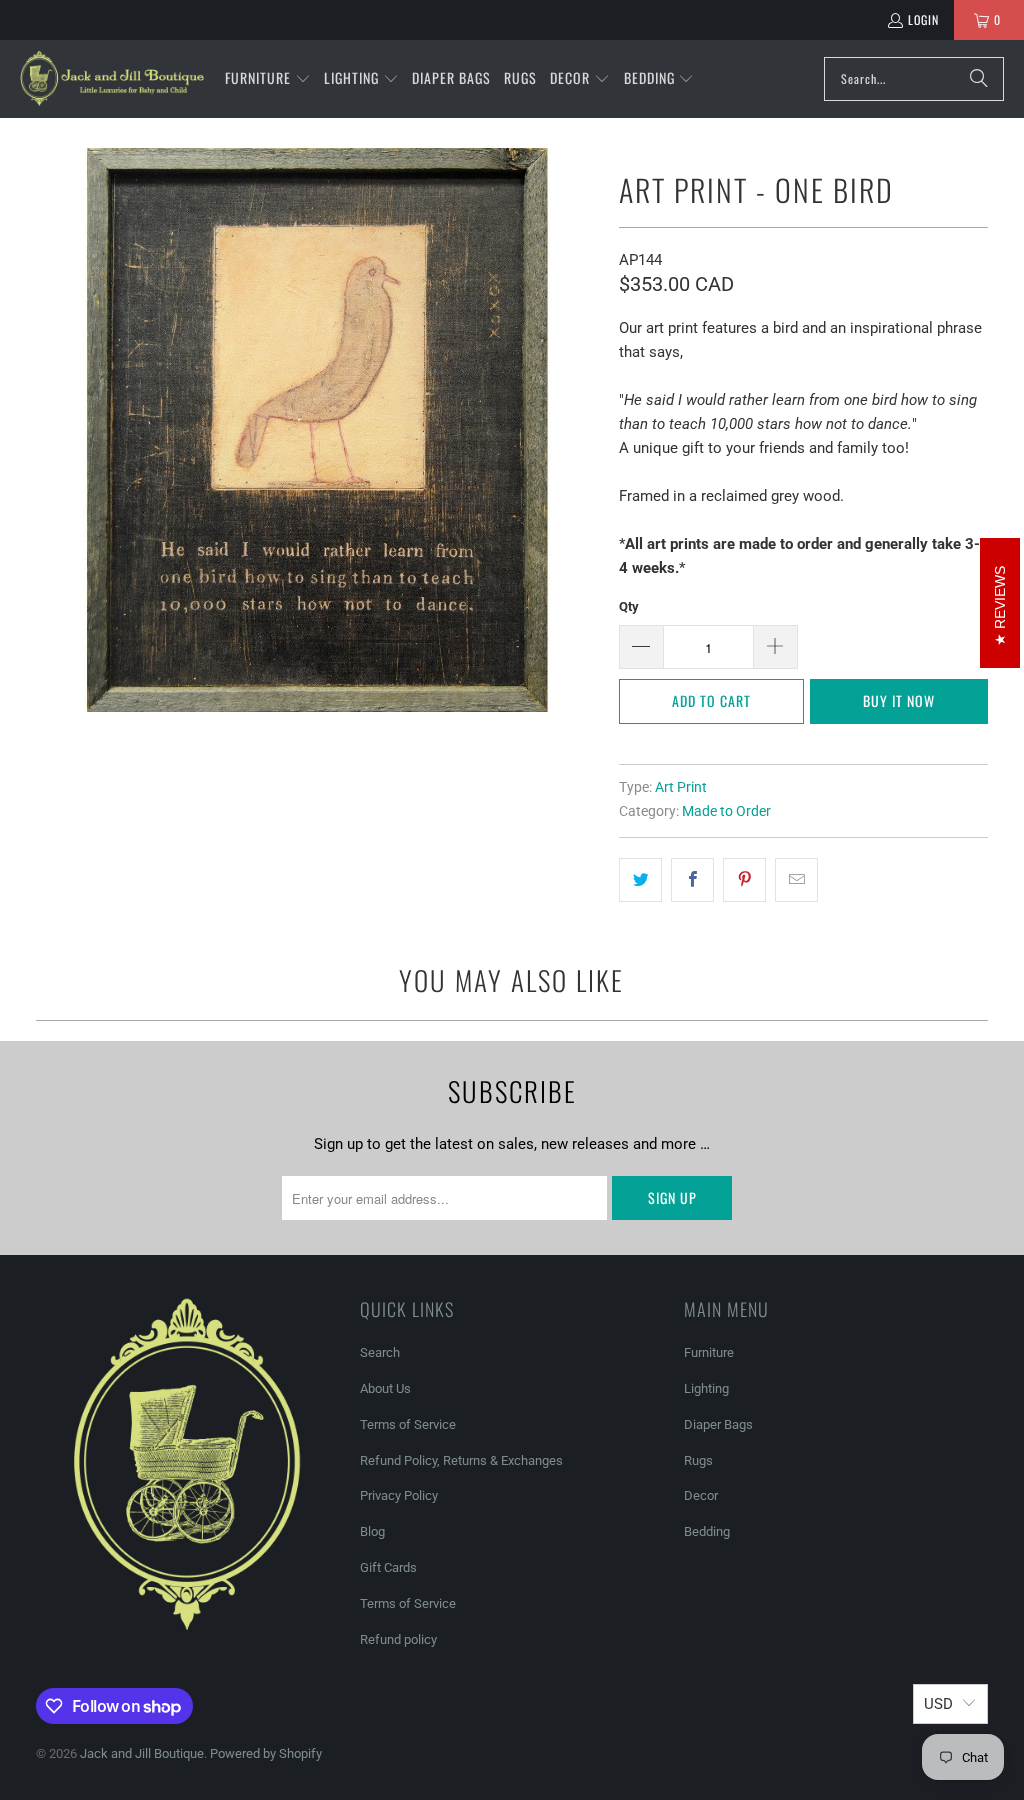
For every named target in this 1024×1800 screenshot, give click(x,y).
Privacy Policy (399, 1495)
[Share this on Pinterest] (744, 880)
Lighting (706, 1388)
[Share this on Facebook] (692, 880)
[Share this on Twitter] (640, 880)
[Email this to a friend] (796, 880)
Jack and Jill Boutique (142, 1753)
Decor (701, 1495)
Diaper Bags (718, 1424)
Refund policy (398, 1639)
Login (923, 19)
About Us (385, 1388)
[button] (268, 79)
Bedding (707, 1531)
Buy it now (899, 700)
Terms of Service (408, 1424)
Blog (372, 1531)
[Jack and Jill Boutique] (112, 79)
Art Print (681, 787)
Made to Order (726, 811)
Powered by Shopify (266, 1753)
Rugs (698, 1460)
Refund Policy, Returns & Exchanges (461, 1460)
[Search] (979, 79)
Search (380, 1352)
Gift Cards (388, 1567)
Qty (629, 606)
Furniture (709, 1352)
